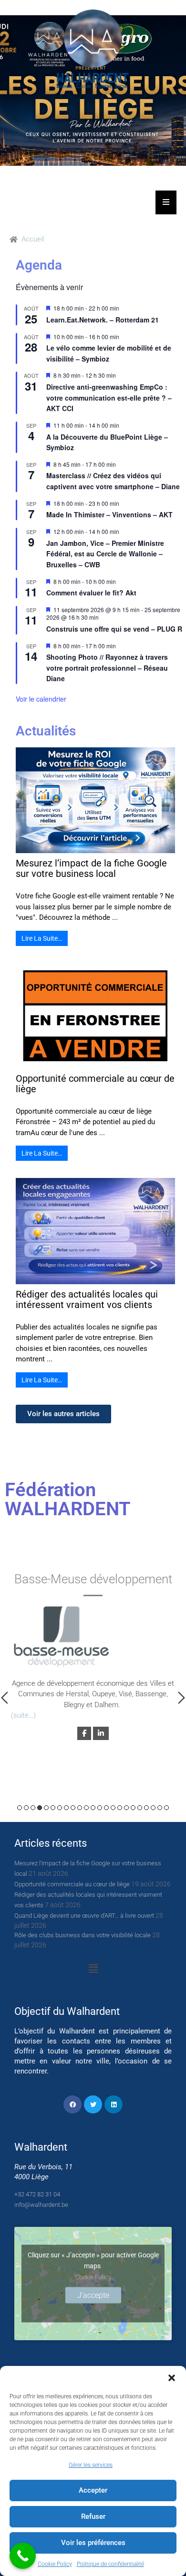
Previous (5, 1698)
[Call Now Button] (23, 2556)
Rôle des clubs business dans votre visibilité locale (83, 1935)
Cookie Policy (55, 2564)
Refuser (93, 2516)
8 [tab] (66, 1808)
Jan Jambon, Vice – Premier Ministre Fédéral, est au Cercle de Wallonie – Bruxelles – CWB (105, 554)
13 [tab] (100, 1808)
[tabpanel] (93, 1655)
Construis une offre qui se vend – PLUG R (114, 629)
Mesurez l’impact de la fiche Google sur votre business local (91, 868)
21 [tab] (153, 1808)
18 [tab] (133, 1808)
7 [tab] (60, 1808)
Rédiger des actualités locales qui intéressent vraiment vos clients (87, 1299)
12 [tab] (93, 1808)
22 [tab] (160, 1808)
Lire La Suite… (42, 938)
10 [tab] (80, 1808)
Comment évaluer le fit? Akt (91, 593)
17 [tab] (126, 1808)
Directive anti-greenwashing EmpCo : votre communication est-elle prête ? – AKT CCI (109, 397)
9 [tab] (73, 1808)
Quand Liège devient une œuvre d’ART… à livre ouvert (84, 1916)
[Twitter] (93, 2104)
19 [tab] (140, 1808)
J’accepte (93, 2295)
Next (181, 1698)
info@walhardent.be (41, 2205)
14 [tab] (106, 1808)
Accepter (93, 2490)
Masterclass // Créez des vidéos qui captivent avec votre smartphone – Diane (113, 481)
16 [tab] (120, 1808)
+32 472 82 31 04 (37, 2194)
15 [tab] (113, 1808)
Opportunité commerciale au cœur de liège (95, 1084)
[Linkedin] (114, 2104)
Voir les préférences (93, 2543)
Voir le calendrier (41, 699)
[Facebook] (72, 2104)
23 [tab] (166, 1808)
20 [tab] (146, 1808)
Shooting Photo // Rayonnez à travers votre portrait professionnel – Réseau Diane (107, 668)
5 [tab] (46, 1808)
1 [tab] (20, 1808)
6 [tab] (53, 1808)
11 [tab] (86, 1808)
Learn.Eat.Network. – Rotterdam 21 (103, 320)
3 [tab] (33, 1808)
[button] (172, 2378)
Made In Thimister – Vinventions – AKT (109, 514)
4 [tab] (40, 1808)
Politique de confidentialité (110, 2564)
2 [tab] (26, 1808)
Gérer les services (91, 2465)
